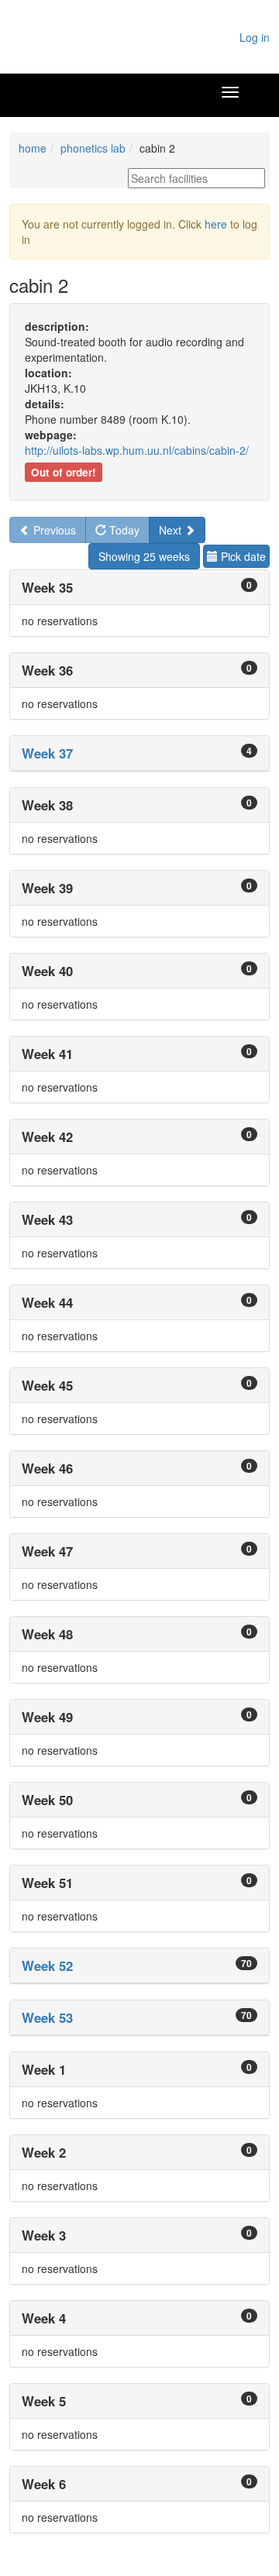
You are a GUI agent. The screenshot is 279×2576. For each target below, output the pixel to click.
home (33, 148)
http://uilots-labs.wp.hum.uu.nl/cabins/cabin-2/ (137, 450)
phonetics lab (93, 148)
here (216, 224)
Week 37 (47, 753)
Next (172, 530)
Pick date (242, 556)
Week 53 (47, 2017)
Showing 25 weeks (144, 556)
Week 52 (47, 1966)
